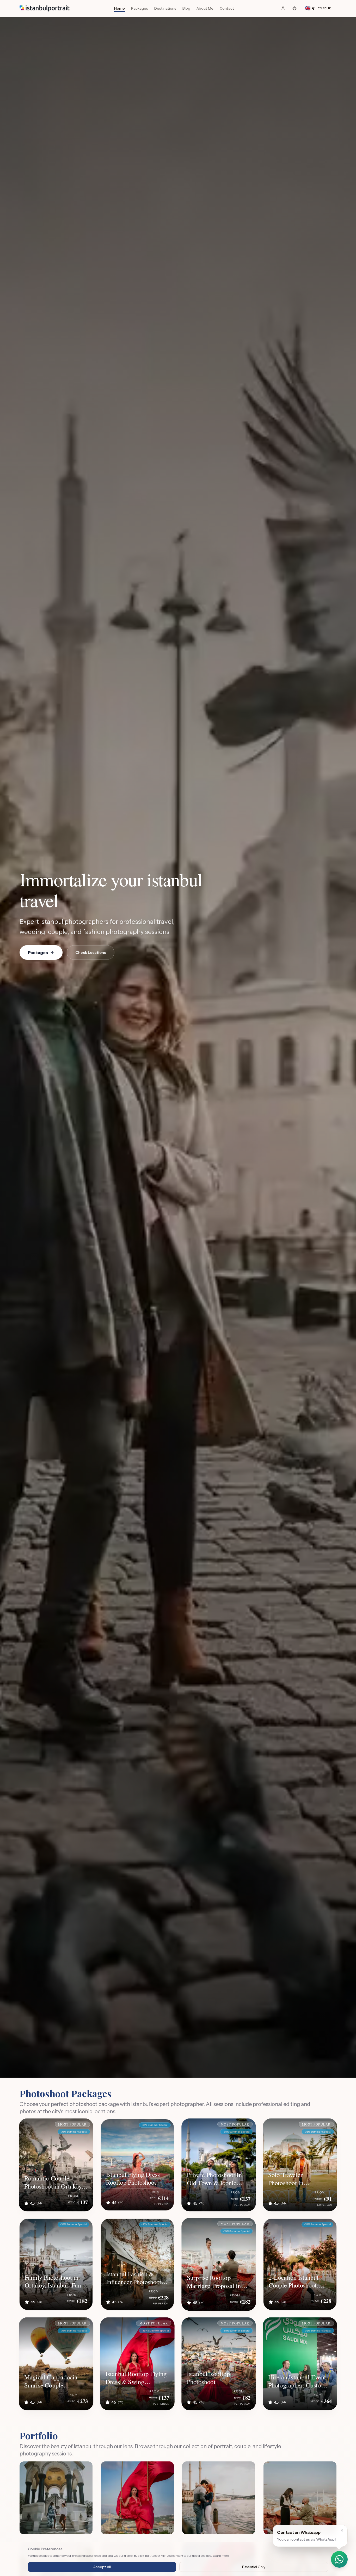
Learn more (221, 2556)
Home (119, 8)
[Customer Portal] (283, 8)
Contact (227, 8)
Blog (186, 8)
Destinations (165, 8)
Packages (140, 8)
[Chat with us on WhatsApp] (339, 2559)
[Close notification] (342, 2530)
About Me (205, 8)
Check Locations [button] (91, 952)
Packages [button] (38, 952)
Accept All (102, 2567)
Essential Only (254, 2567)
